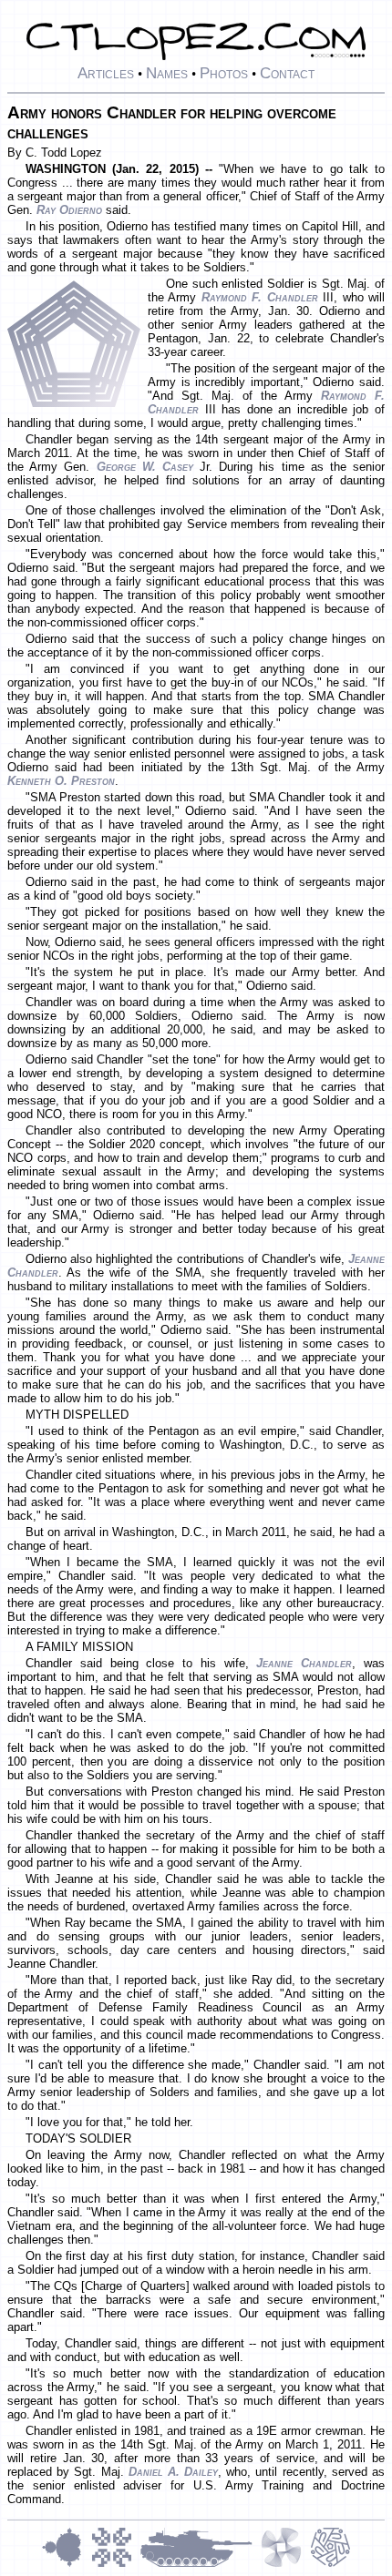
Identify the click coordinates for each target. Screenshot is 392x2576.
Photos (224, 73)
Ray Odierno (69, 210)
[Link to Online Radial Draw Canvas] (330, 2565)
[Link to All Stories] (201, 2565)
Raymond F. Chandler (260, 297)
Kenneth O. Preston (61, 781)
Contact (287, 73)
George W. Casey (145, 467)
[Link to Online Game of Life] (116, 2565)
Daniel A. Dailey (173, 2472)
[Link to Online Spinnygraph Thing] (285, 2565)
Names (167, 73)
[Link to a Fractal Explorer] (67, 2565)
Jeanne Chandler (304, 1663)
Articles (106, 73)
